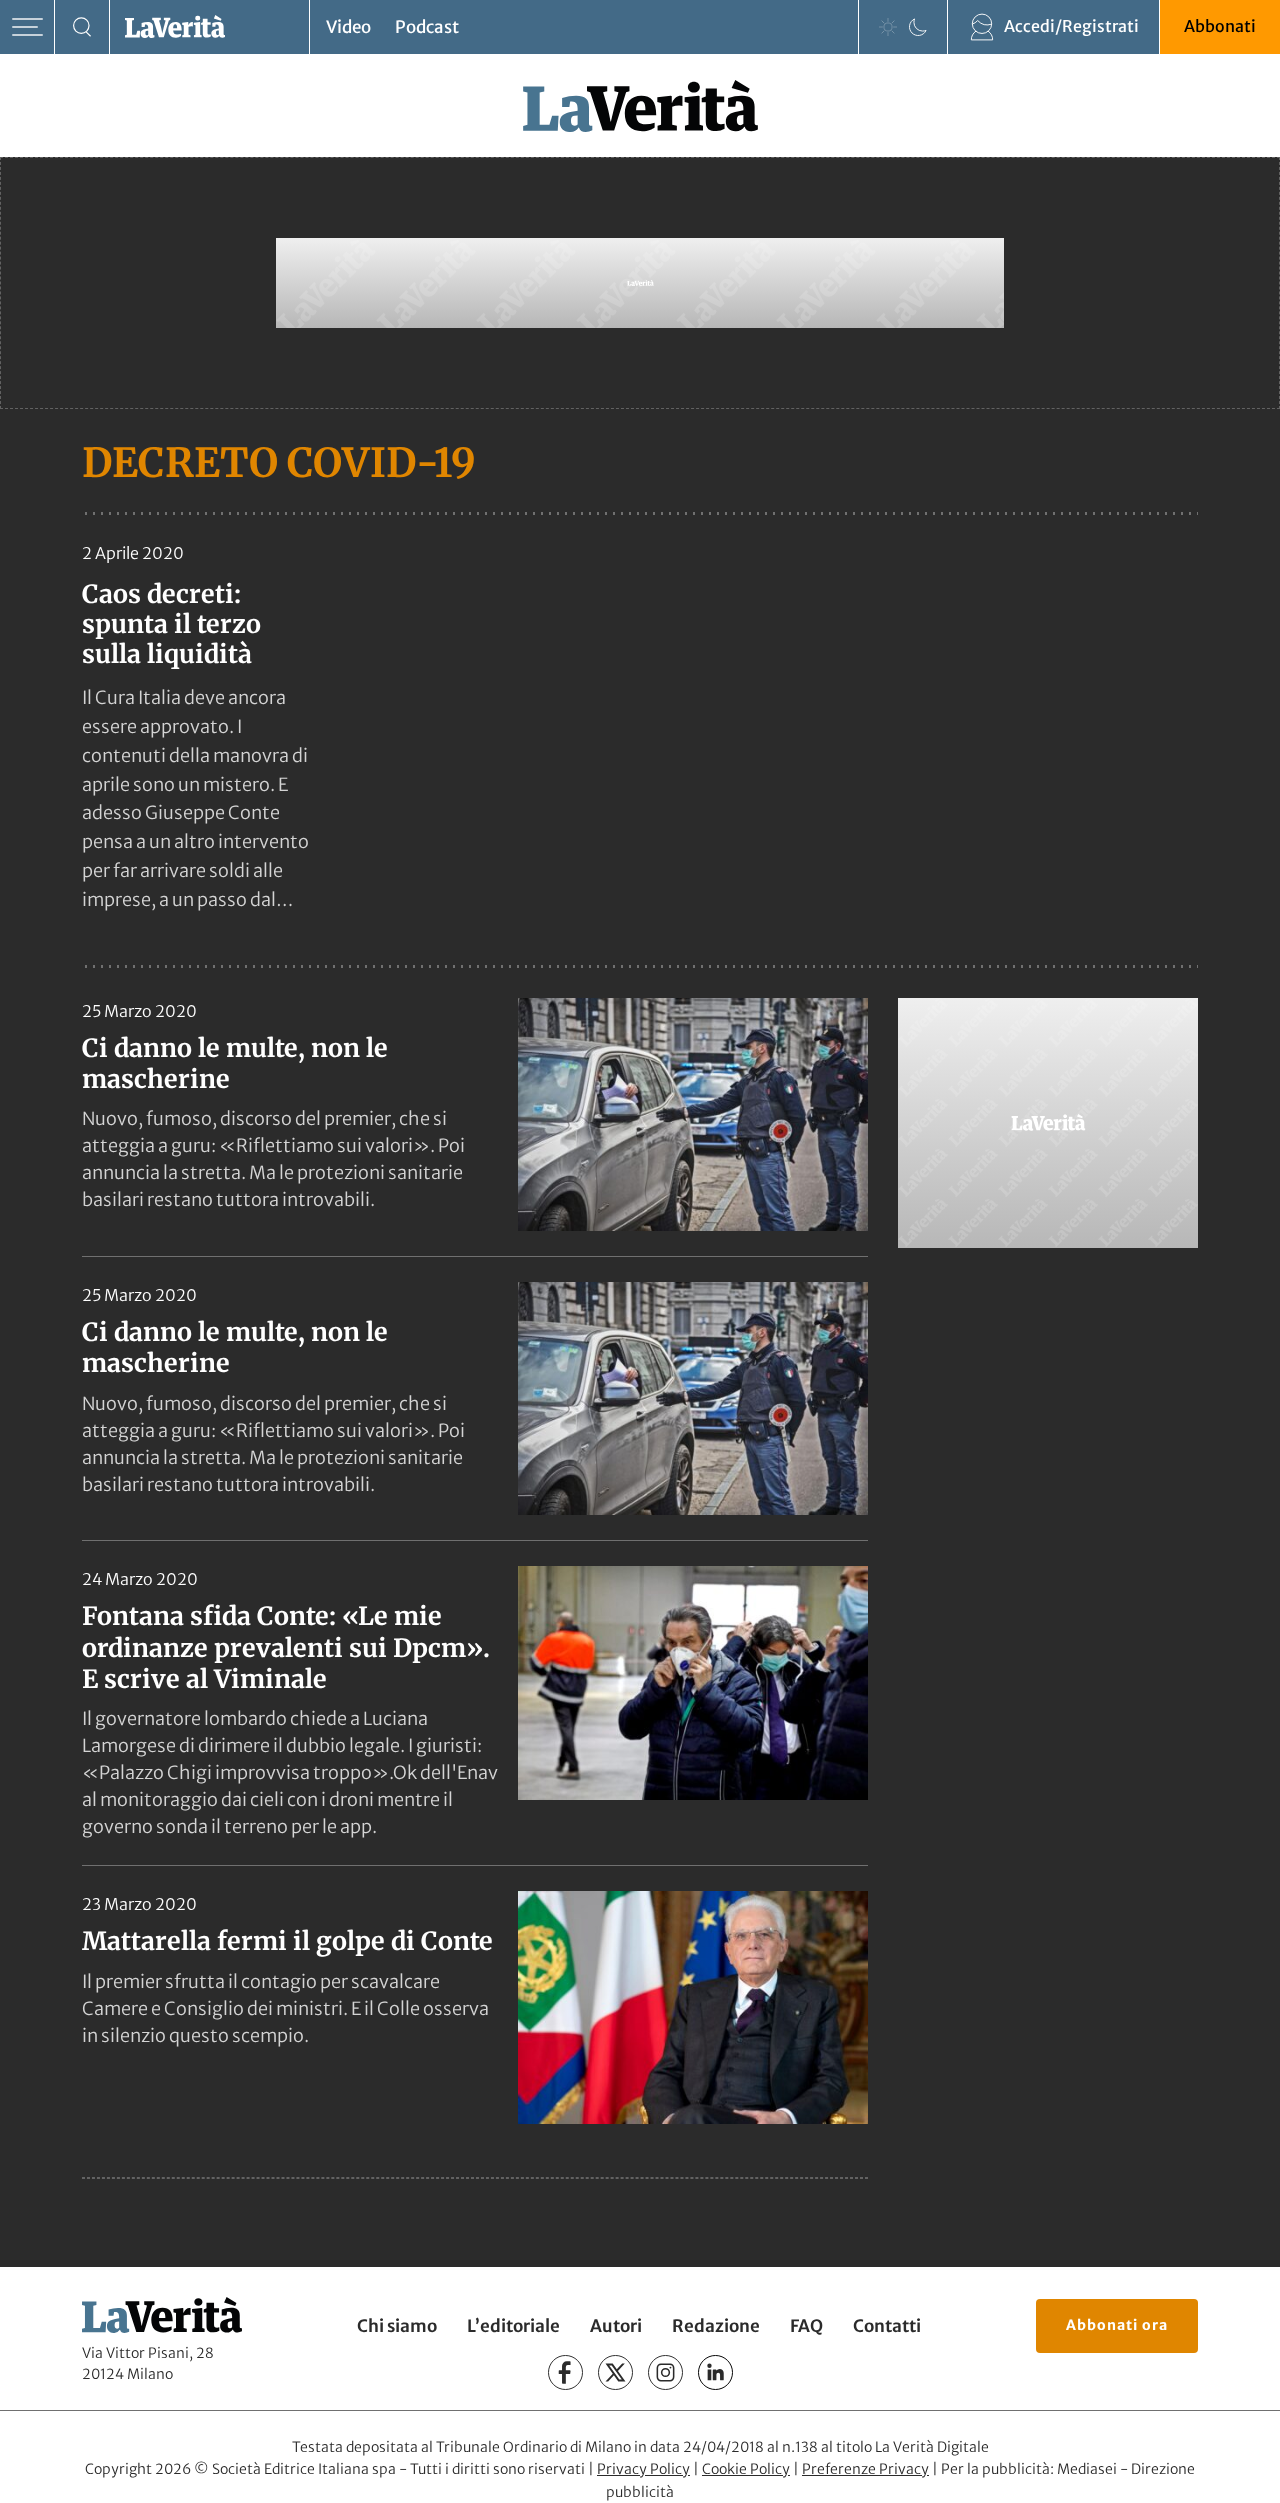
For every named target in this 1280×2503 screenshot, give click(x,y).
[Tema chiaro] (888, 27)
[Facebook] (565, 2372)
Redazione (716, 2326)
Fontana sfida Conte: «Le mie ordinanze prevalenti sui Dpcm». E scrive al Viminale (286, 1647)
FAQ (806, 2326)
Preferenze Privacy (865, 2469)
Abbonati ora (1117, 2325)
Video (348, 27)
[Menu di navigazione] (27, 27)
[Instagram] (665, 2372)
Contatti (887, 2326)
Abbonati (1220, 26)
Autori (616, 2326)
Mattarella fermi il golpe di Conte (287, 1941)
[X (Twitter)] (615, 2372)
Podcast (427, 27)
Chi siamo (397, 2326)
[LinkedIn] (715, 2372)
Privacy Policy (643, 2469)
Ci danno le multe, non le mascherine (235, 1063)
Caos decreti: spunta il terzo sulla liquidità (171, 624)
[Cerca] (82, 27)
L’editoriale (513, 2326)
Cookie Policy (746, 2469)
